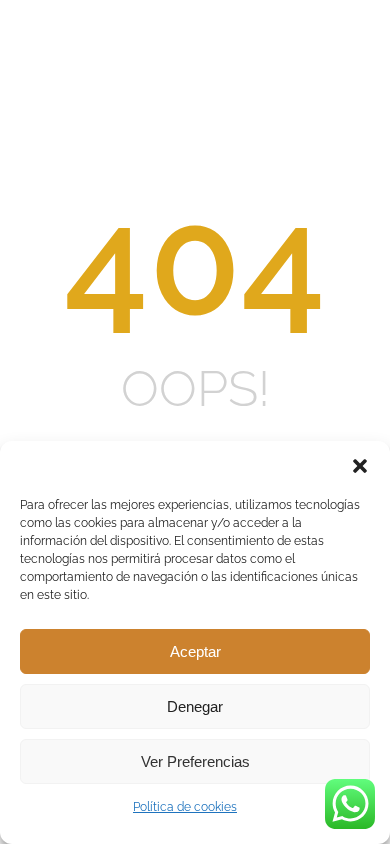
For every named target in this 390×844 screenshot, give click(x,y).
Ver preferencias (195, 761)
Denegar (195, 706)
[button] (360, 466)
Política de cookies (185, 807)
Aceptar (195, 651)
